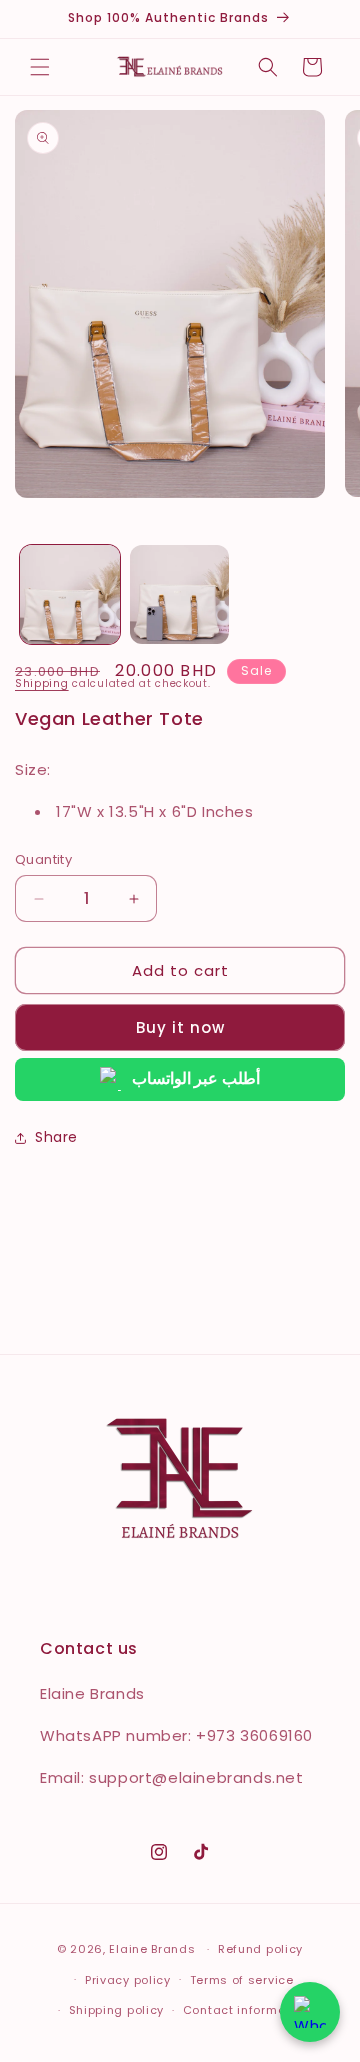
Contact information (246, 2010)
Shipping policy (117, 2010)
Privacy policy (128, 1980)
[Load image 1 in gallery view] (70, 595)
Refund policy (260, 1949)
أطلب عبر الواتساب (196, 1078)
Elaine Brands (152, 1949)
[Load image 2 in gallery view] (180, 595)
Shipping (42, 683)
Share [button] (56, 1137)
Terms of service (242, 1980)
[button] (40, 67)
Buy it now (180, 1027)
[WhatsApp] (310, 2012)
